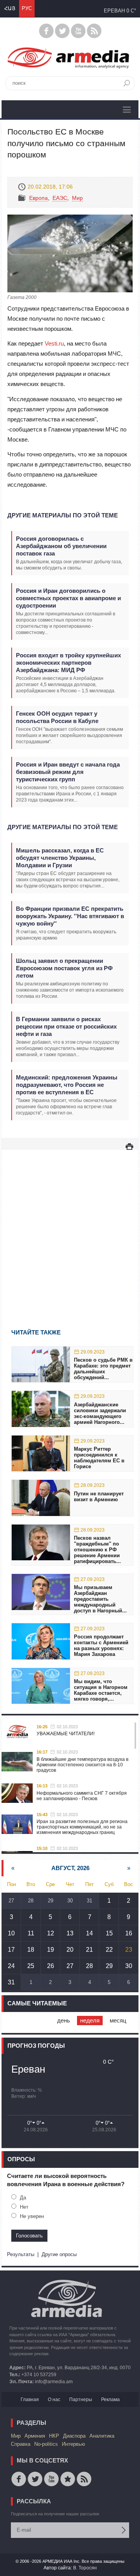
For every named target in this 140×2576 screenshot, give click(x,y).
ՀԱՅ (10, 8)
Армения (35, 2436)
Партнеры (81, 2400)
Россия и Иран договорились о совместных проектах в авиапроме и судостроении (68, 598)
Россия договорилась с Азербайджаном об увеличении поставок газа (61, 546)
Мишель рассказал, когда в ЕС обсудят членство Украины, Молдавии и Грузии (60, 858)
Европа (38, 198)
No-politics (46, 2444)
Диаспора (74, 2436)
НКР (54, 2436)
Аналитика (102, 2436)
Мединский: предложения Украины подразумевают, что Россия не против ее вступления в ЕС (67, 1085)
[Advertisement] (70, 1228)
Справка (21, 2444)
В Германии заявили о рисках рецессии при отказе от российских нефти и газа (66, 1026)
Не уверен (32, 2216)
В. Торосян (85, 2568)
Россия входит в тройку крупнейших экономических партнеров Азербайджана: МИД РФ (68, 663)
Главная (30, 2400)
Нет (24, 2207)
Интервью (73, 2444)
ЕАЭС (60, 198)
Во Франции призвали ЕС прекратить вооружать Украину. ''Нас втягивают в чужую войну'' (70, 916)
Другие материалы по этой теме (63, 515)
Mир (77, 198)
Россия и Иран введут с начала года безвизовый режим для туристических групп (68, 772)
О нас (54, 2400)
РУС (27, 8)
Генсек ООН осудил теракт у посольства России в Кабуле (57, 717)
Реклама (110, 2400)
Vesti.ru (54, 343)
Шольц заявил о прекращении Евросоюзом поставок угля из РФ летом (64, 968)
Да (23, 2198)
